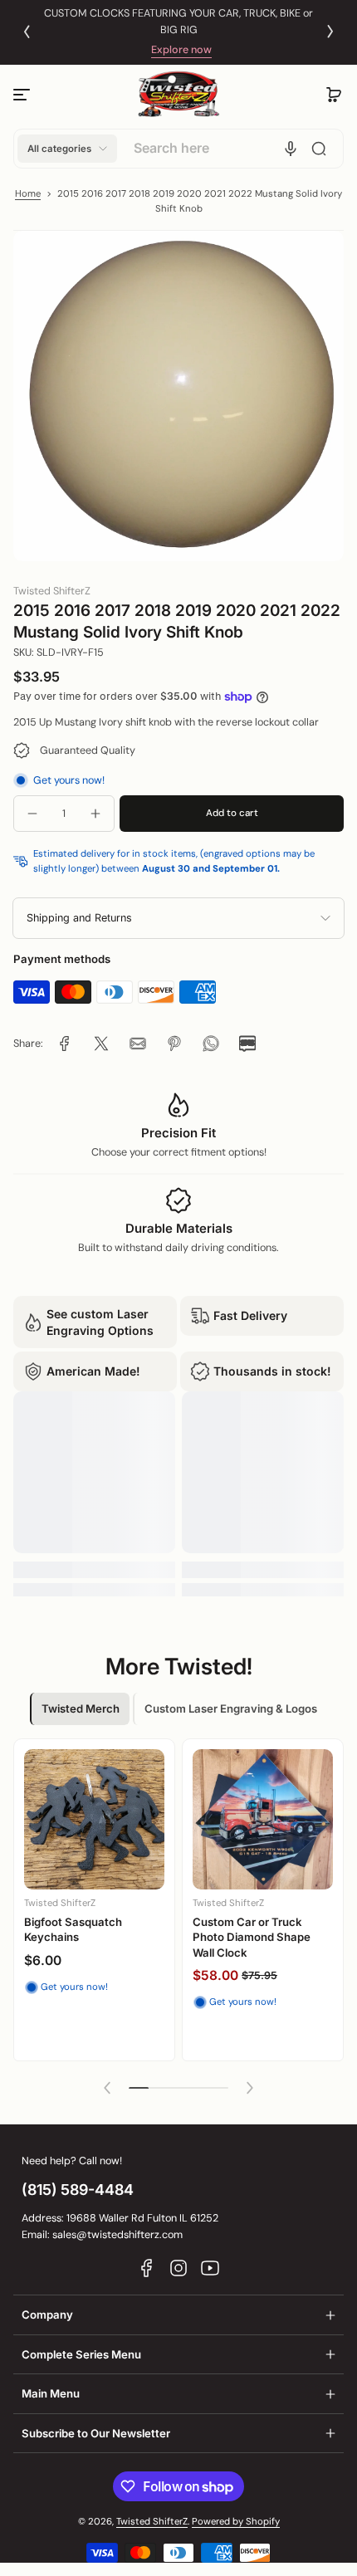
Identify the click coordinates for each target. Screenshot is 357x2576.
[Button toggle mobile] (23, 95)
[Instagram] (178, 2268)
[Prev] (27, 32)
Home (28, 194)
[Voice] (291, 149)
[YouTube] (210, 2268)
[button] (334, 95)
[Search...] (319, 149)
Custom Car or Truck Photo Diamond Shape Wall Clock (252, 1937)
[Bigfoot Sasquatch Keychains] (94, 1819)
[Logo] (178, 94)
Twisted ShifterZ (152, 2522)
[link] (65, 1044)
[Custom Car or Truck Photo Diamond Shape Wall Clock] (263, 1819)
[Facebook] (147, 2268)
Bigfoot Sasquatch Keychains (73, 1929)
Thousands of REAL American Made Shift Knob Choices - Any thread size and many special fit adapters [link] (179, 22)
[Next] (330, 32)
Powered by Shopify (236, 2522)
